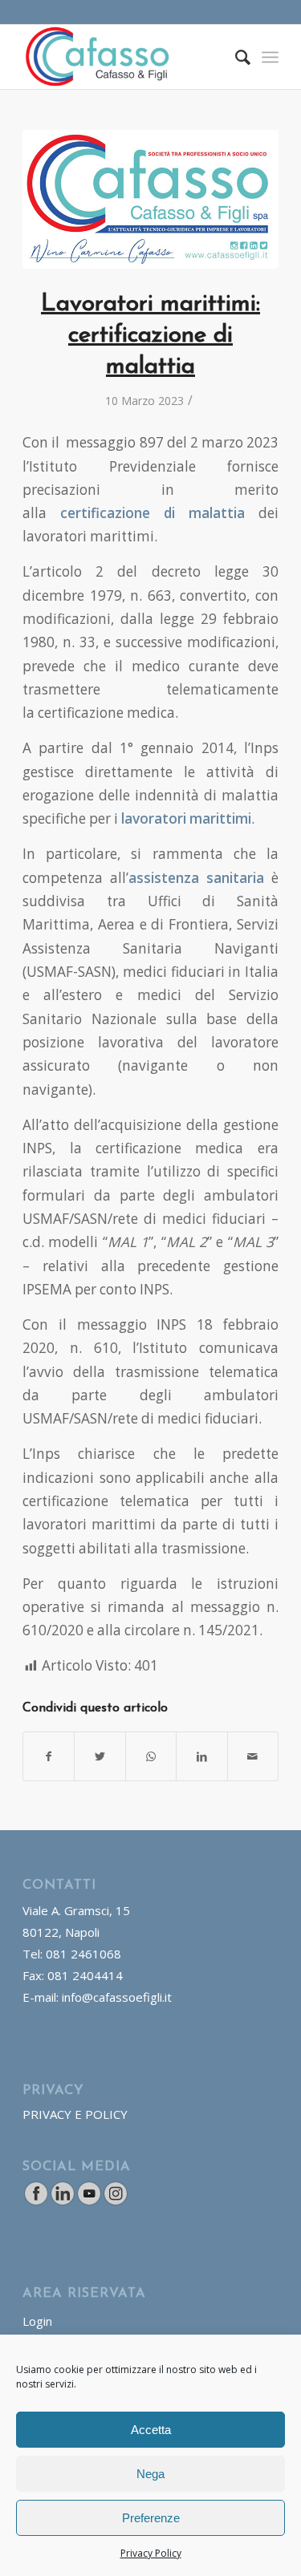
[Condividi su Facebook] (49, 1756)
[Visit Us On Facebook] (36, 2201)
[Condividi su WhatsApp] (151, 1756)
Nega (150, 2474)
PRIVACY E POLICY (75, 2114)
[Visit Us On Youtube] (89, 2201)
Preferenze (151, 2518)
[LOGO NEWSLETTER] (150, 199)
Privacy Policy (151, 2553)
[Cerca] (235, 57)
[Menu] (270, 57)
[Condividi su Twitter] (100, 1756)
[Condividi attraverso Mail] (253, 1756)
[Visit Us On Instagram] (115, 2201)
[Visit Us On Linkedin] (62, 2201)
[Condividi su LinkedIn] (201, 1756)
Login (37, 2321)
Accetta (151, 2430)
